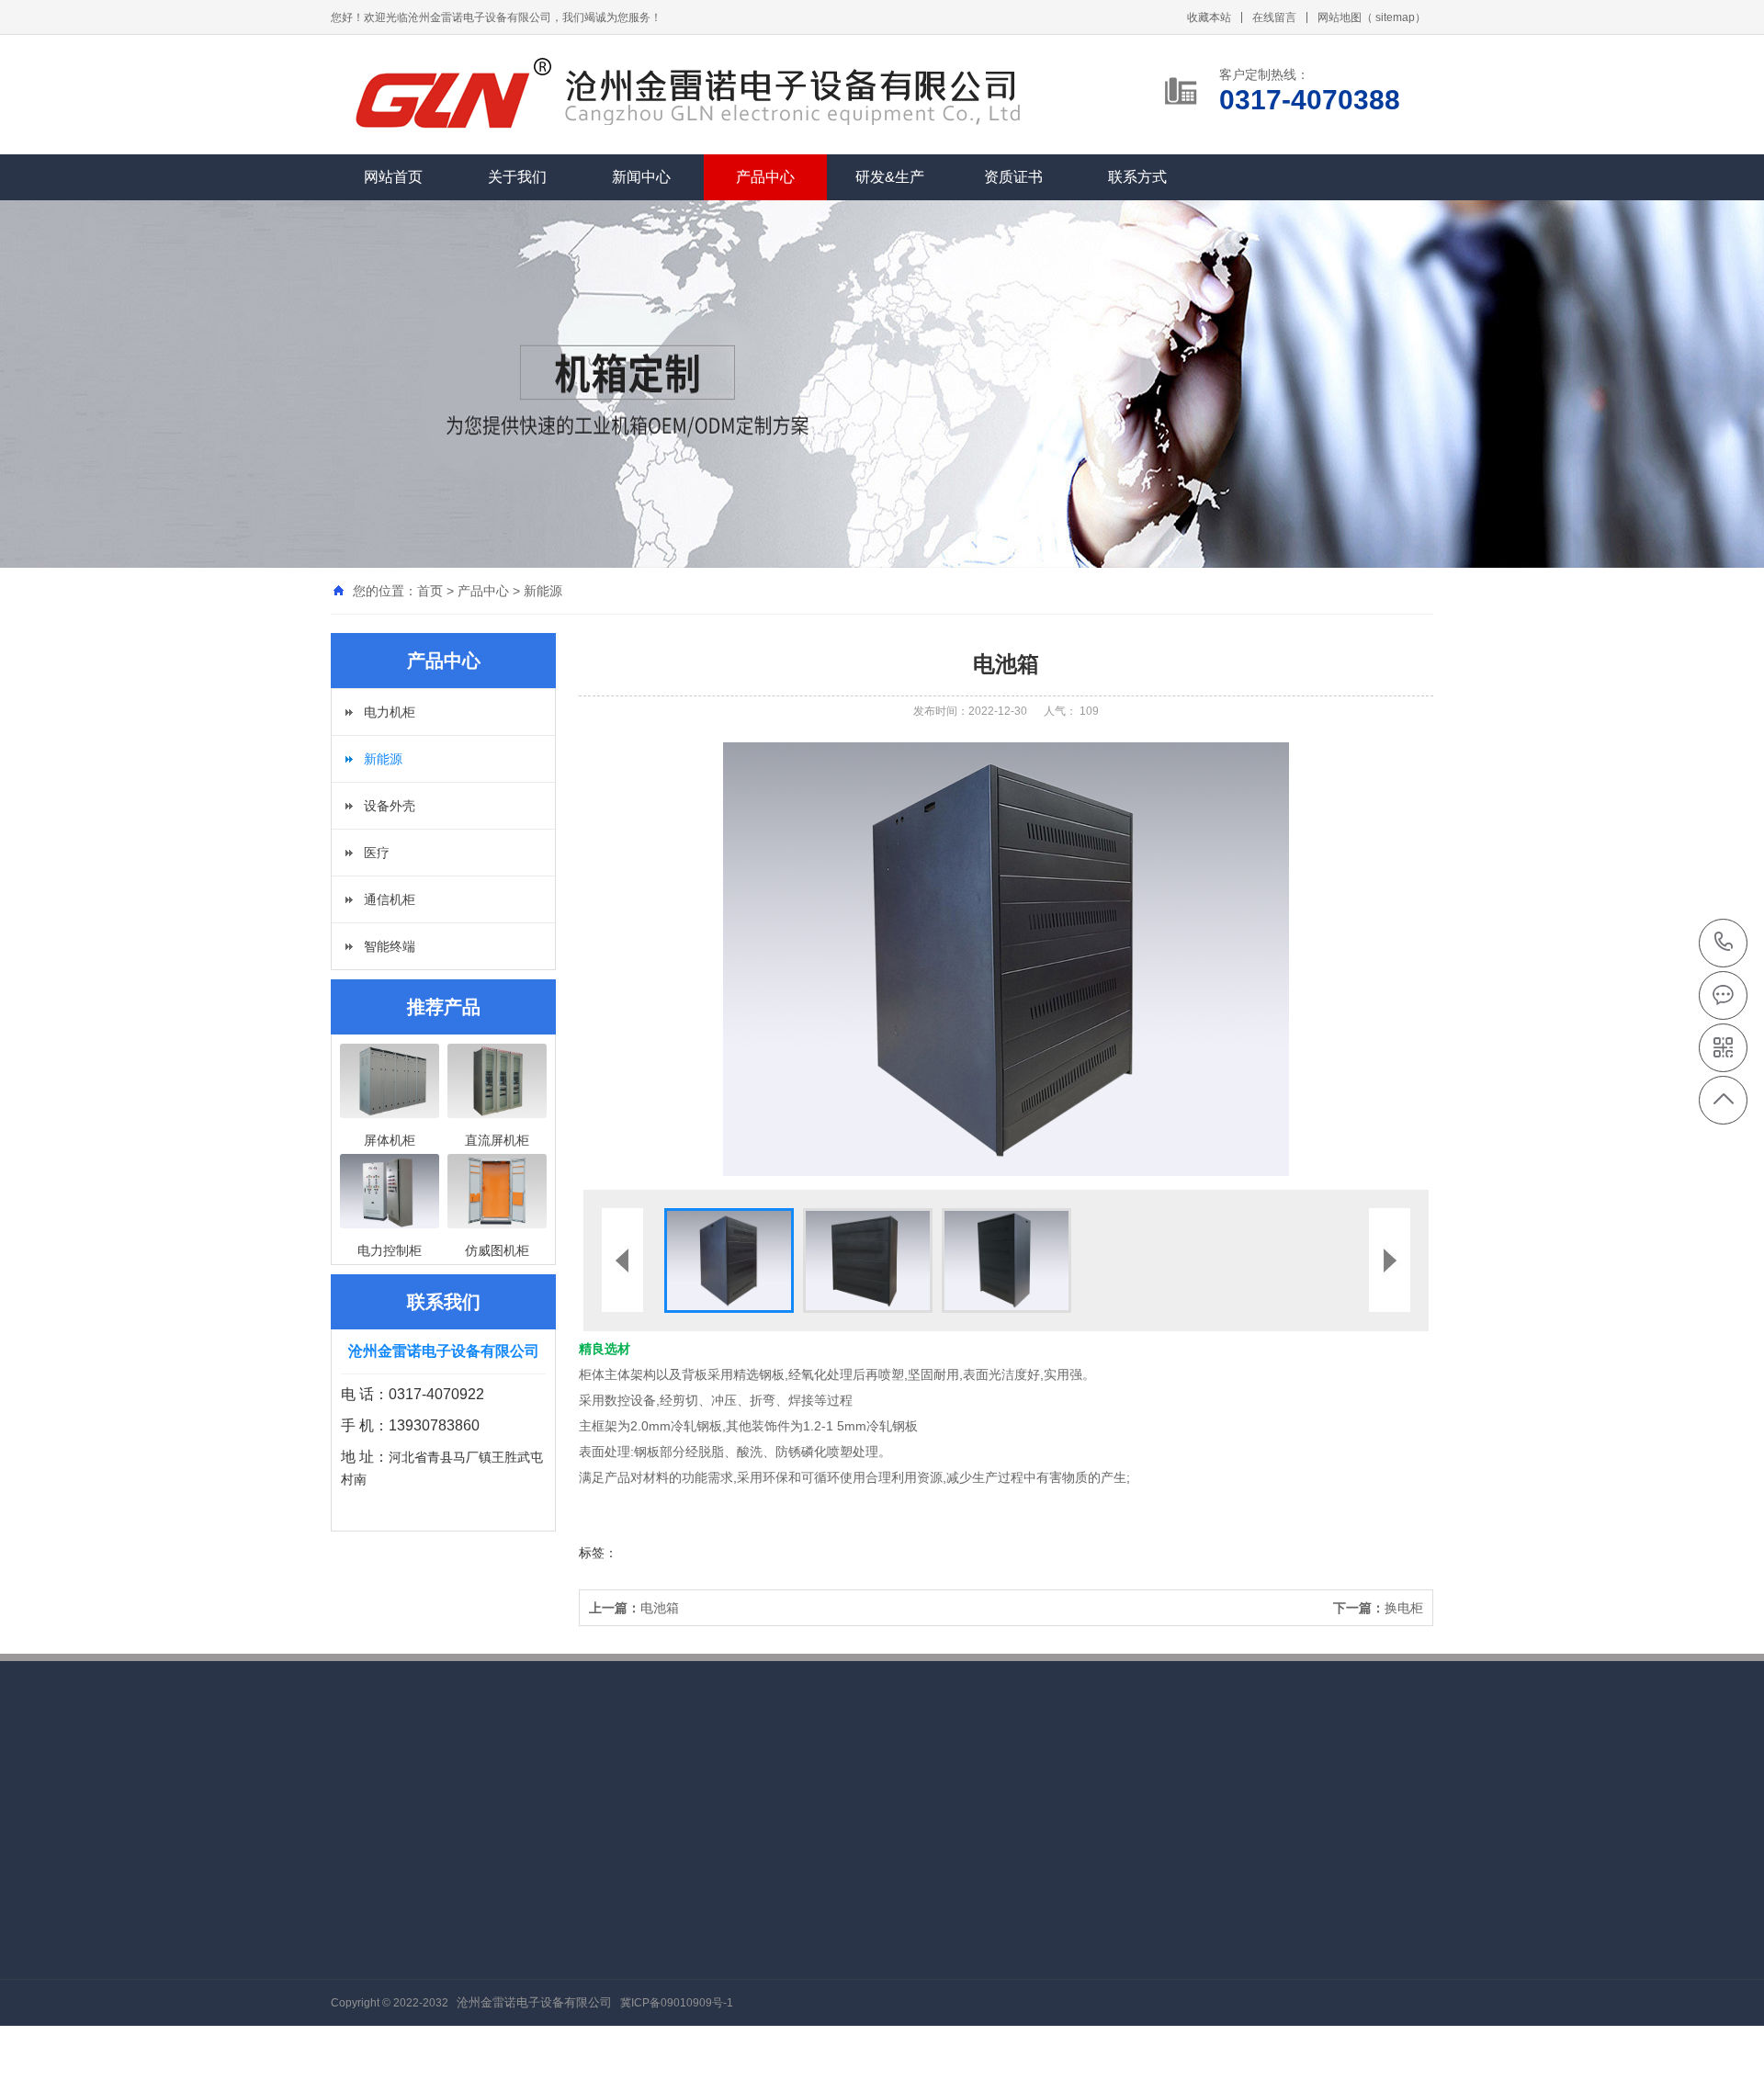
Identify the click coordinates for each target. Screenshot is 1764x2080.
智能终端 (390, 946)
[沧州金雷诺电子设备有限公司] (446, 96)
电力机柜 (390, 712)
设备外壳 (390, 806)
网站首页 (393, 177)
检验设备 (740, 1949)
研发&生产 (890, 177)
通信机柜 (390, 899)
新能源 (543, 591)
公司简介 (356, 1949)
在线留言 (1274, 17)
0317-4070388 (1724, 943)
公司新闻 (484, 1949)
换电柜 (1378, 1608)
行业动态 (484, 1921)
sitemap (1395, 17)
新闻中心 (641, 177)
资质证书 (1013, 177)
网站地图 (1340, 17)
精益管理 (356, 1921)
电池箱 (634, 1608)
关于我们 (517, 177)
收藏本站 (1209, 17)
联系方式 (1137, 177)
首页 (430, 591)
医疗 (377, 853)
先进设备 (740, 1921)
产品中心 (765, 177)
